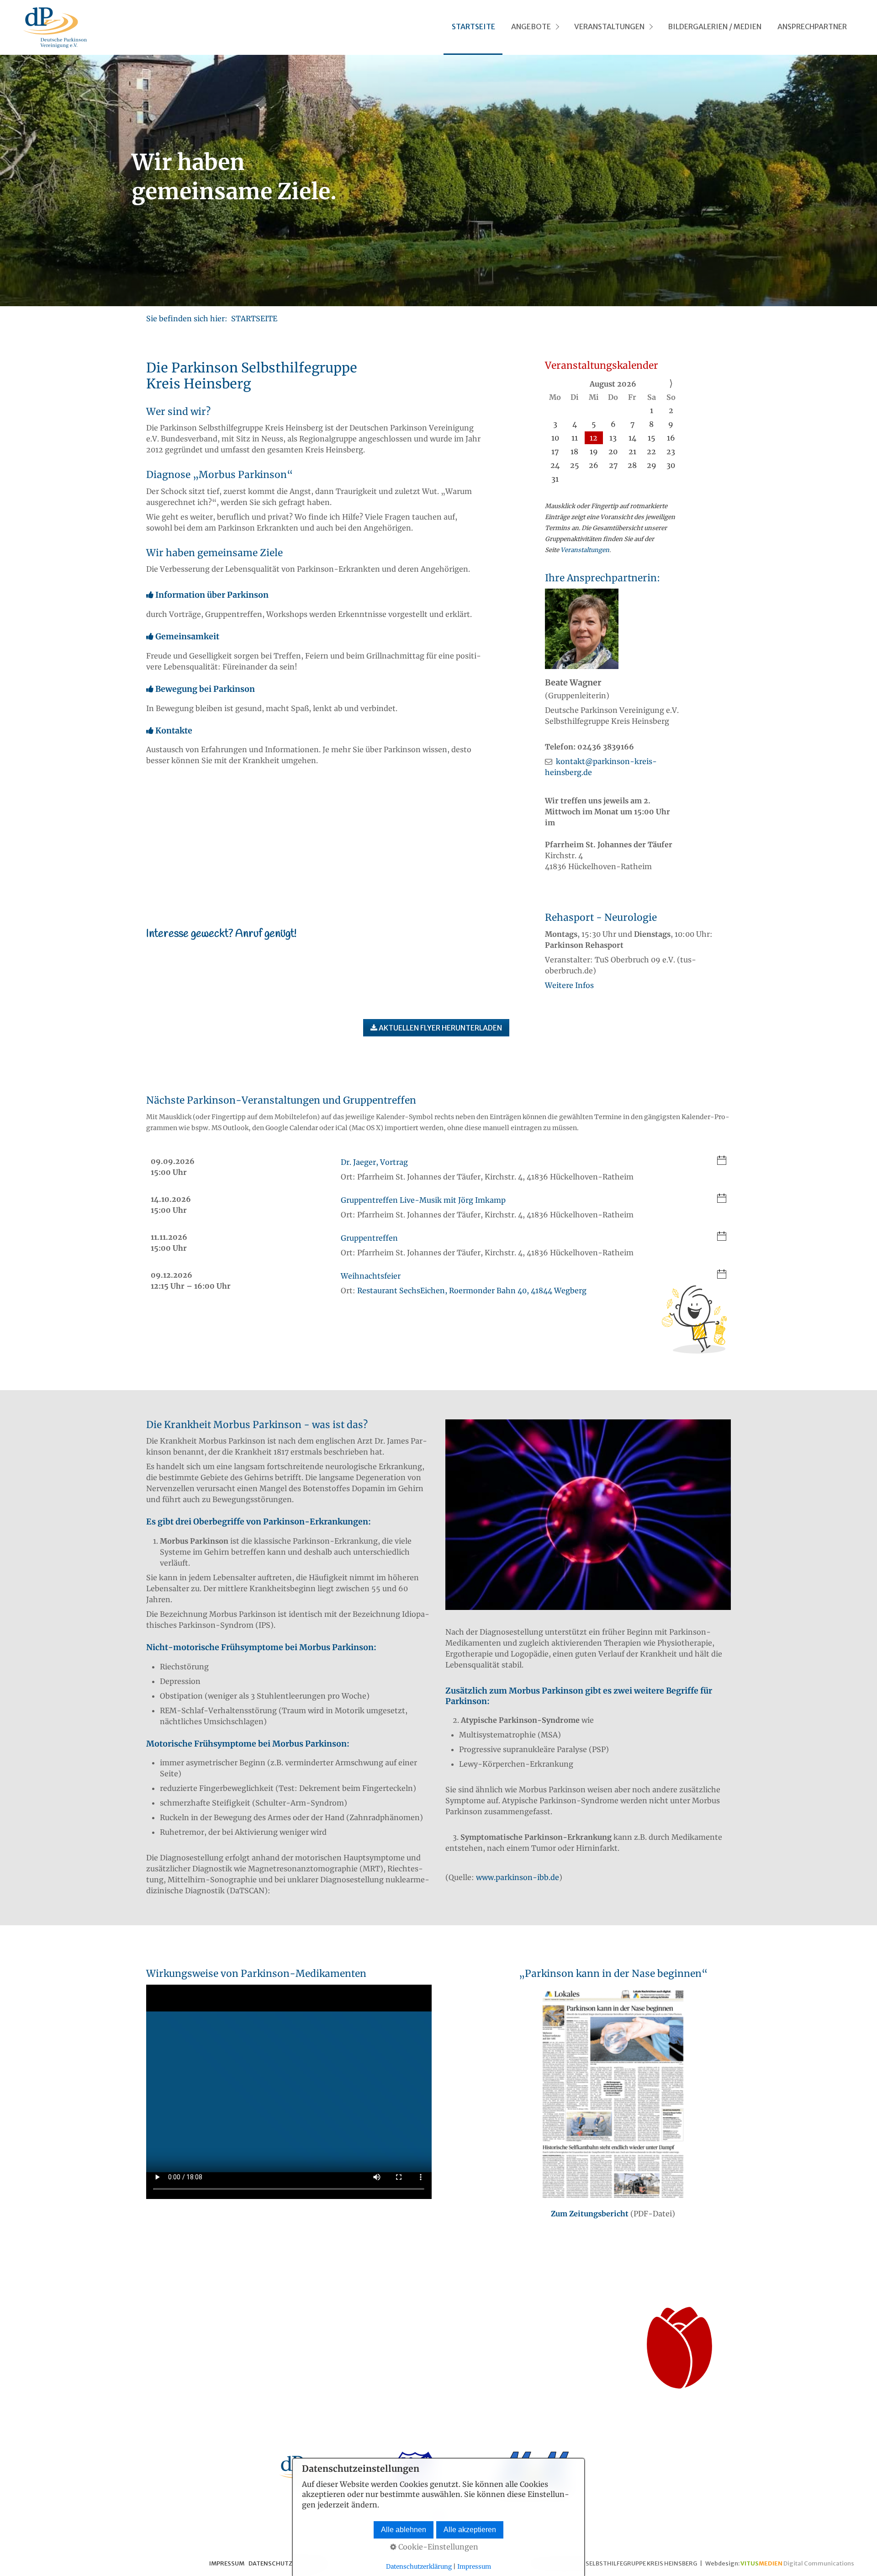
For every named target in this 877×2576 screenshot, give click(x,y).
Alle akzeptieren (470, 2530)
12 (594, 438)
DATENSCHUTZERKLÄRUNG (288, 2563)
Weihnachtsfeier (371, 1276)
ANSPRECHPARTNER (812, 27)
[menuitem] (473, 27)
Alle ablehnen (404, 2530)
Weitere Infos (569, 985)
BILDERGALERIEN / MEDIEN (715, 27)
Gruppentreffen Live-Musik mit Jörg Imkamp (423, 1200)
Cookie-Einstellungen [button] (437, 2547)
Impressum (474, 2567)
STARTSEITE (473, 27)
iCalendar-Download (722, 1161)
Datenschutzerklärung (419, 2567)
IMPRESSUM (227, 2563)
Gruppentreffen (369, 1238)
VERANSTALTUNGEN (609, 27)
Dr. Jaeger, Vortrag (374, 1162)
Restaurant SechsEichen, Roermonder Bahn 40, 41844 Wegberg (472, 1291)
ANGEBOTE (531, 27)
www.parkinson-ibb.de (518, 1877)
